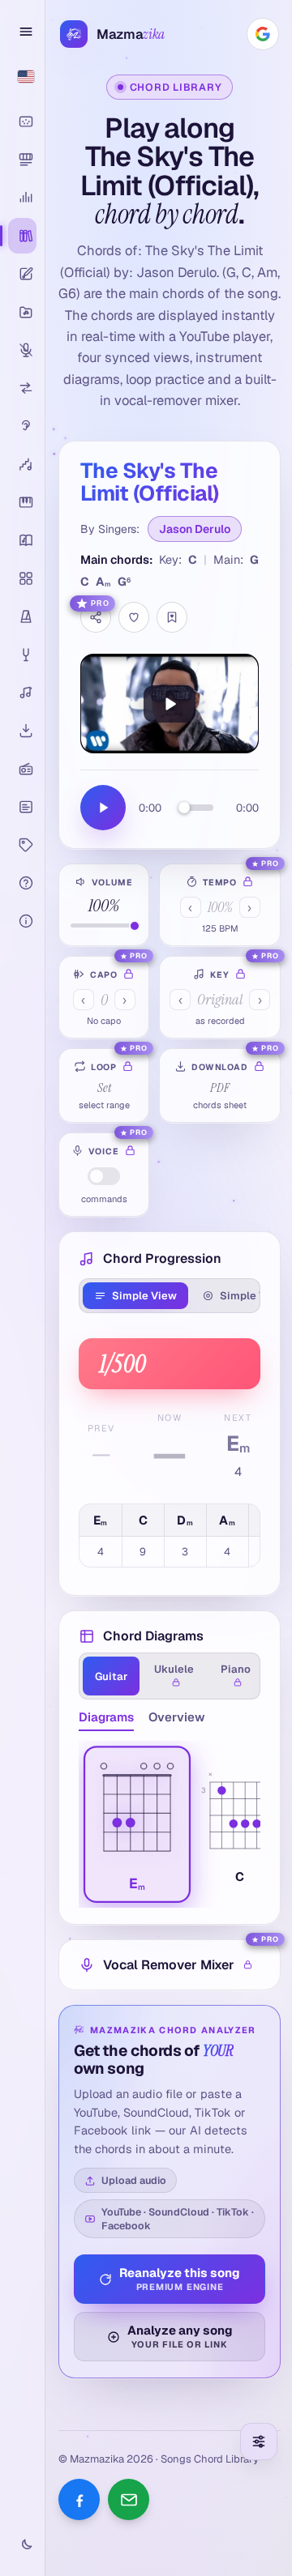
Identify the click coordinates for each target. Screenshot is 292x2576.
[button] (137, 1825)
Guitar (111, 1676)
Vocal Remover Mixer (169, 1965)
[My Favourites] (172, 617)
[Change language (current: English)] (22, 76)
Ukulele (174, 1669)
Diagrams (106, 1717)
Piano (236, 1669)
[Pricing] (22, 845)
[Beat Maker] (22, 578)
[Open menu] (23, 32)
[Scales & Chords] (22, 464)
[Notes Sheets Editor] (22, 274)
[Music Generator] (22, 693)
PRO (100, 603)
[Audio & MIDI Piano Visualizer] (22, 122)
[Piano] (22, 502)
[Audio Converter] (22, 388)
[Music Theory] (22, 540)
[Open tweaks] (259, 2442)
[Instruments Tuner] (22, 655)
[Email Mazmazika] (129, 2499)
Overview (177, 1717)
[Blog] (22, 807)
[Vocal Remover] (22, 350)
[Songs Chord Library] (22, 236)
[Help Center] (22, 883)
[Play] (170, 704)
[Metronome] (22, 616)
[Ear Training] (22, 426)
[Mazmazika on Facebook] (79, 2499)
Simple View (144, 1296)
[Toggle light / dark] (22, 2545)
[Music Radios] (22, 769)
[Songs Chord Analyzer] (22, 198)
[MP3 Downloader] (22, 731)
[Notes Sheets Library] (22, 312)
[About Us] (22, 921)
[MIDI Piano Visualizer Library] (22, 160)
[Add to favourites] (134, 617)
